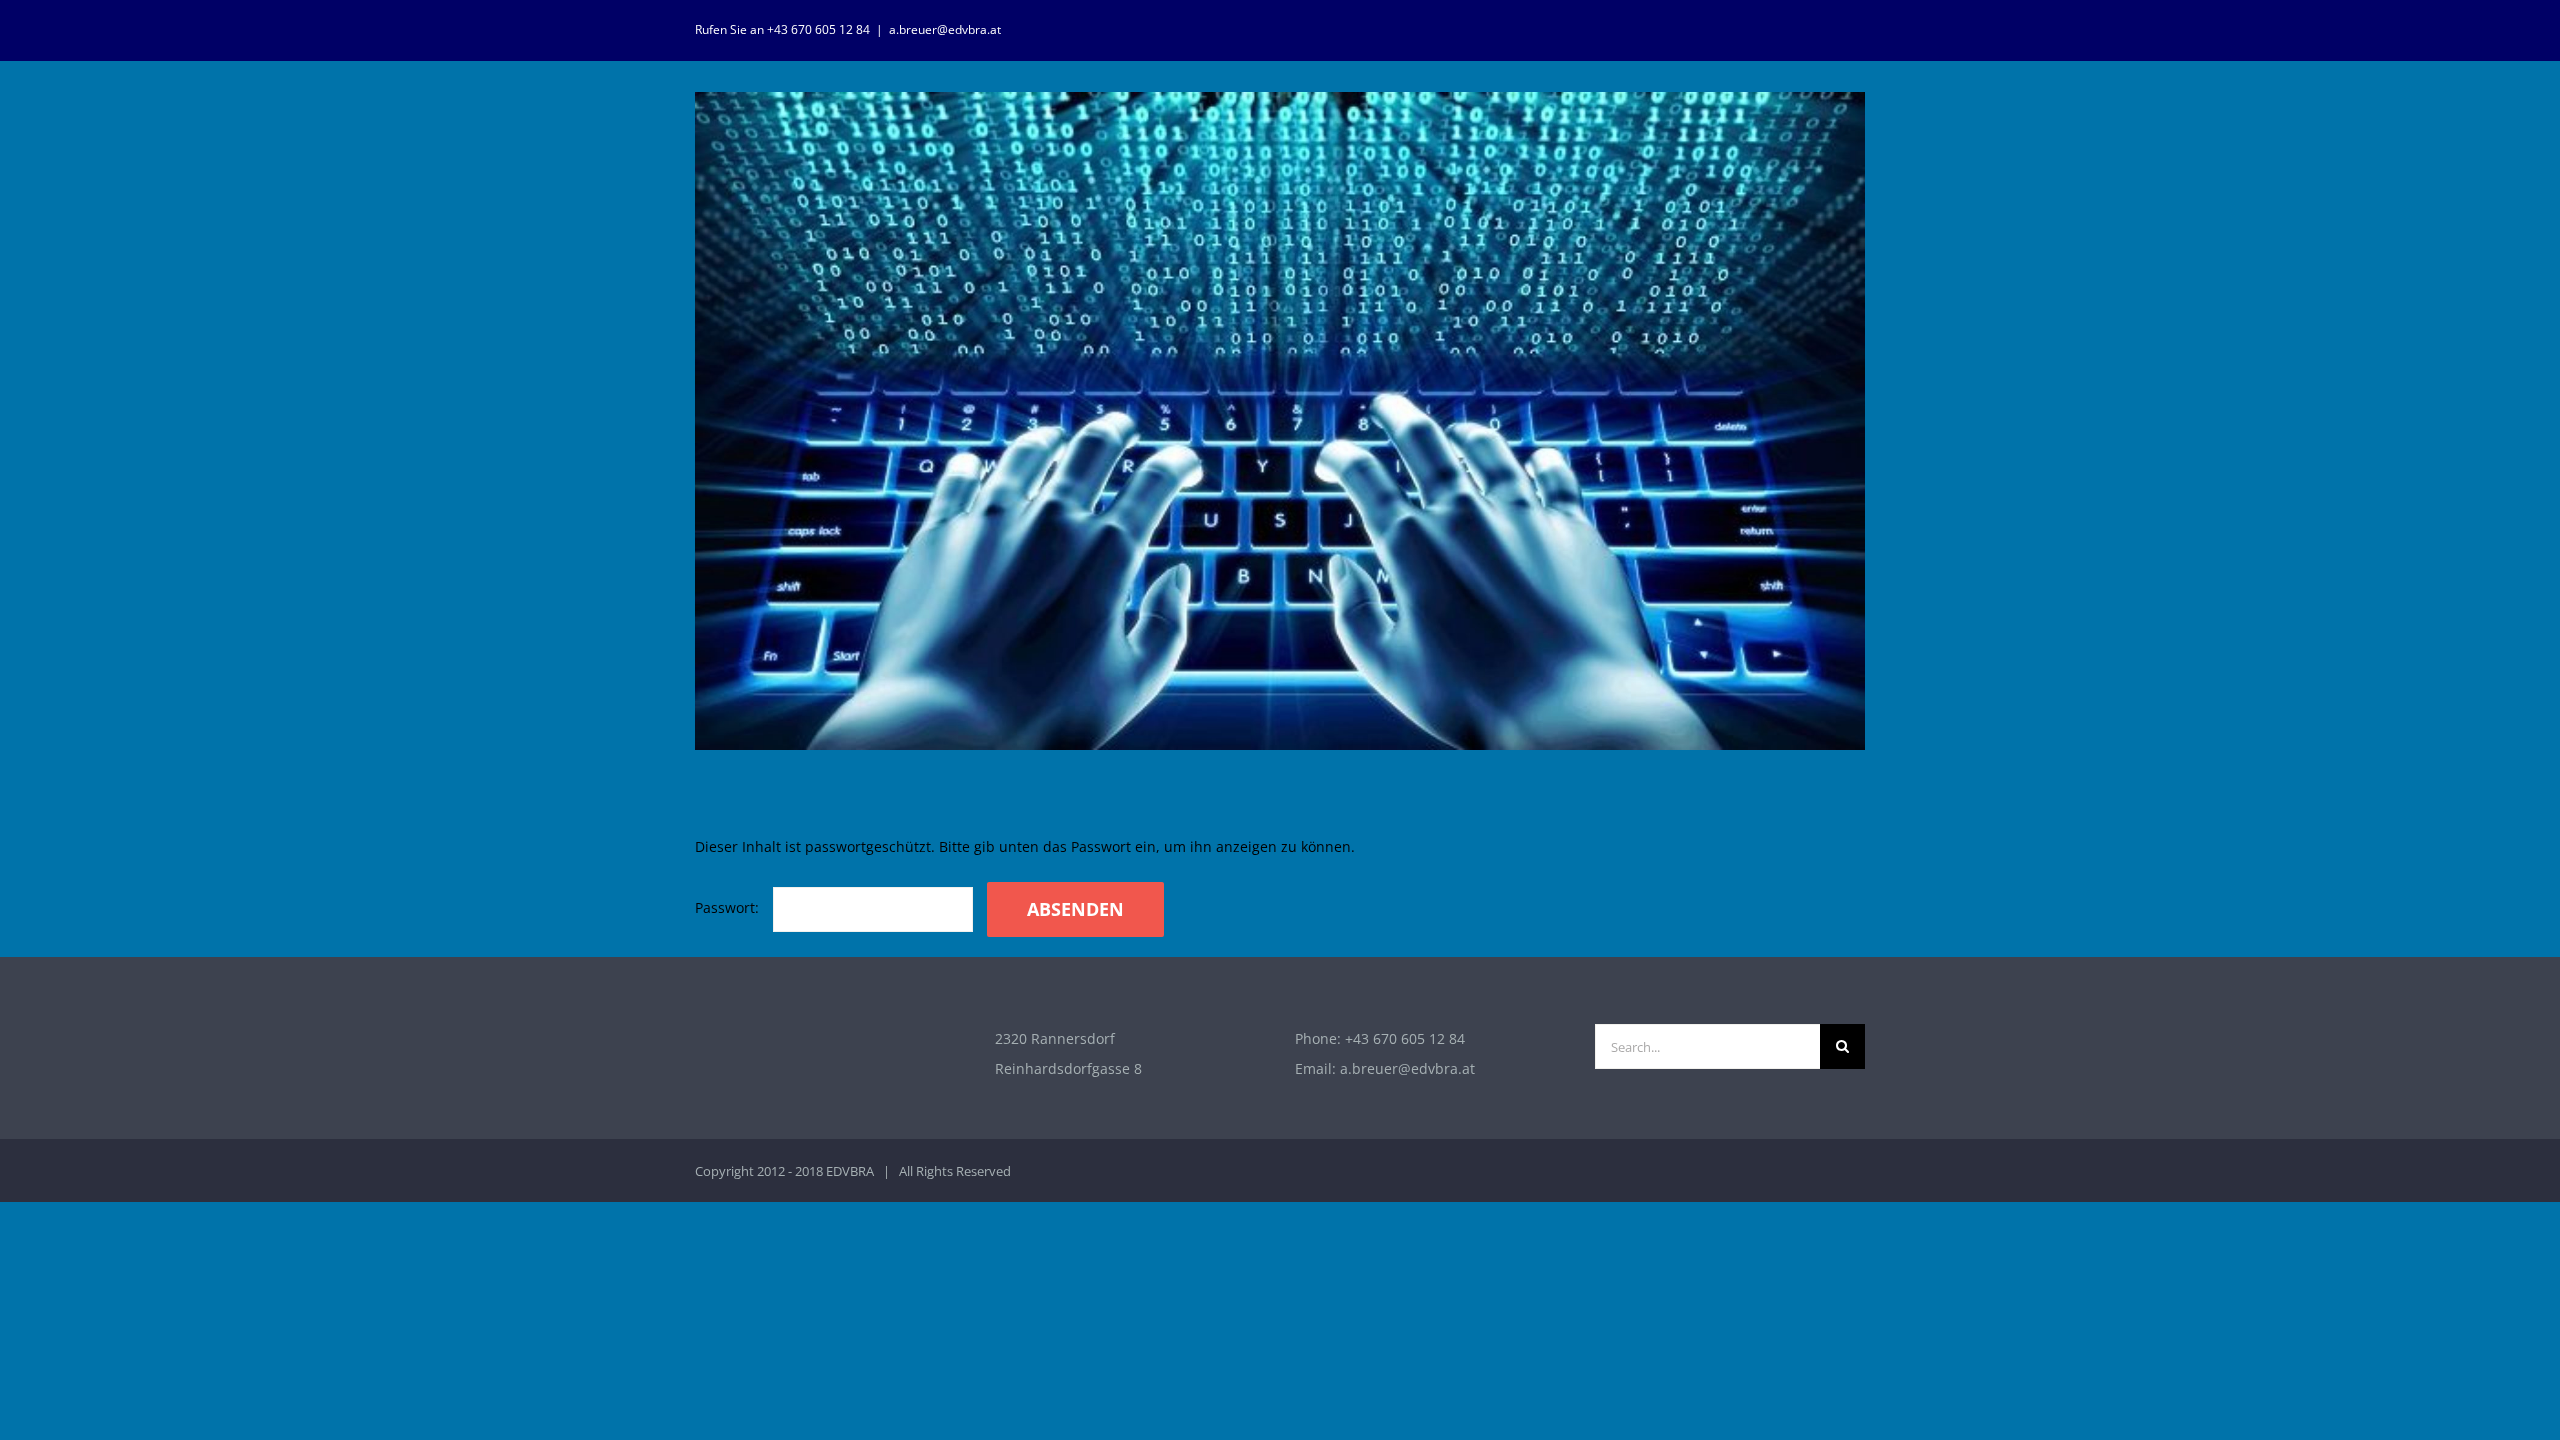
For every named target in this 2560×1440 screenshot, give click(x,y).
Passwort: (729, 907)
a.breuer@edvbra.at (945, 29)
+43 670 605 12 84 (1405, 1038)
